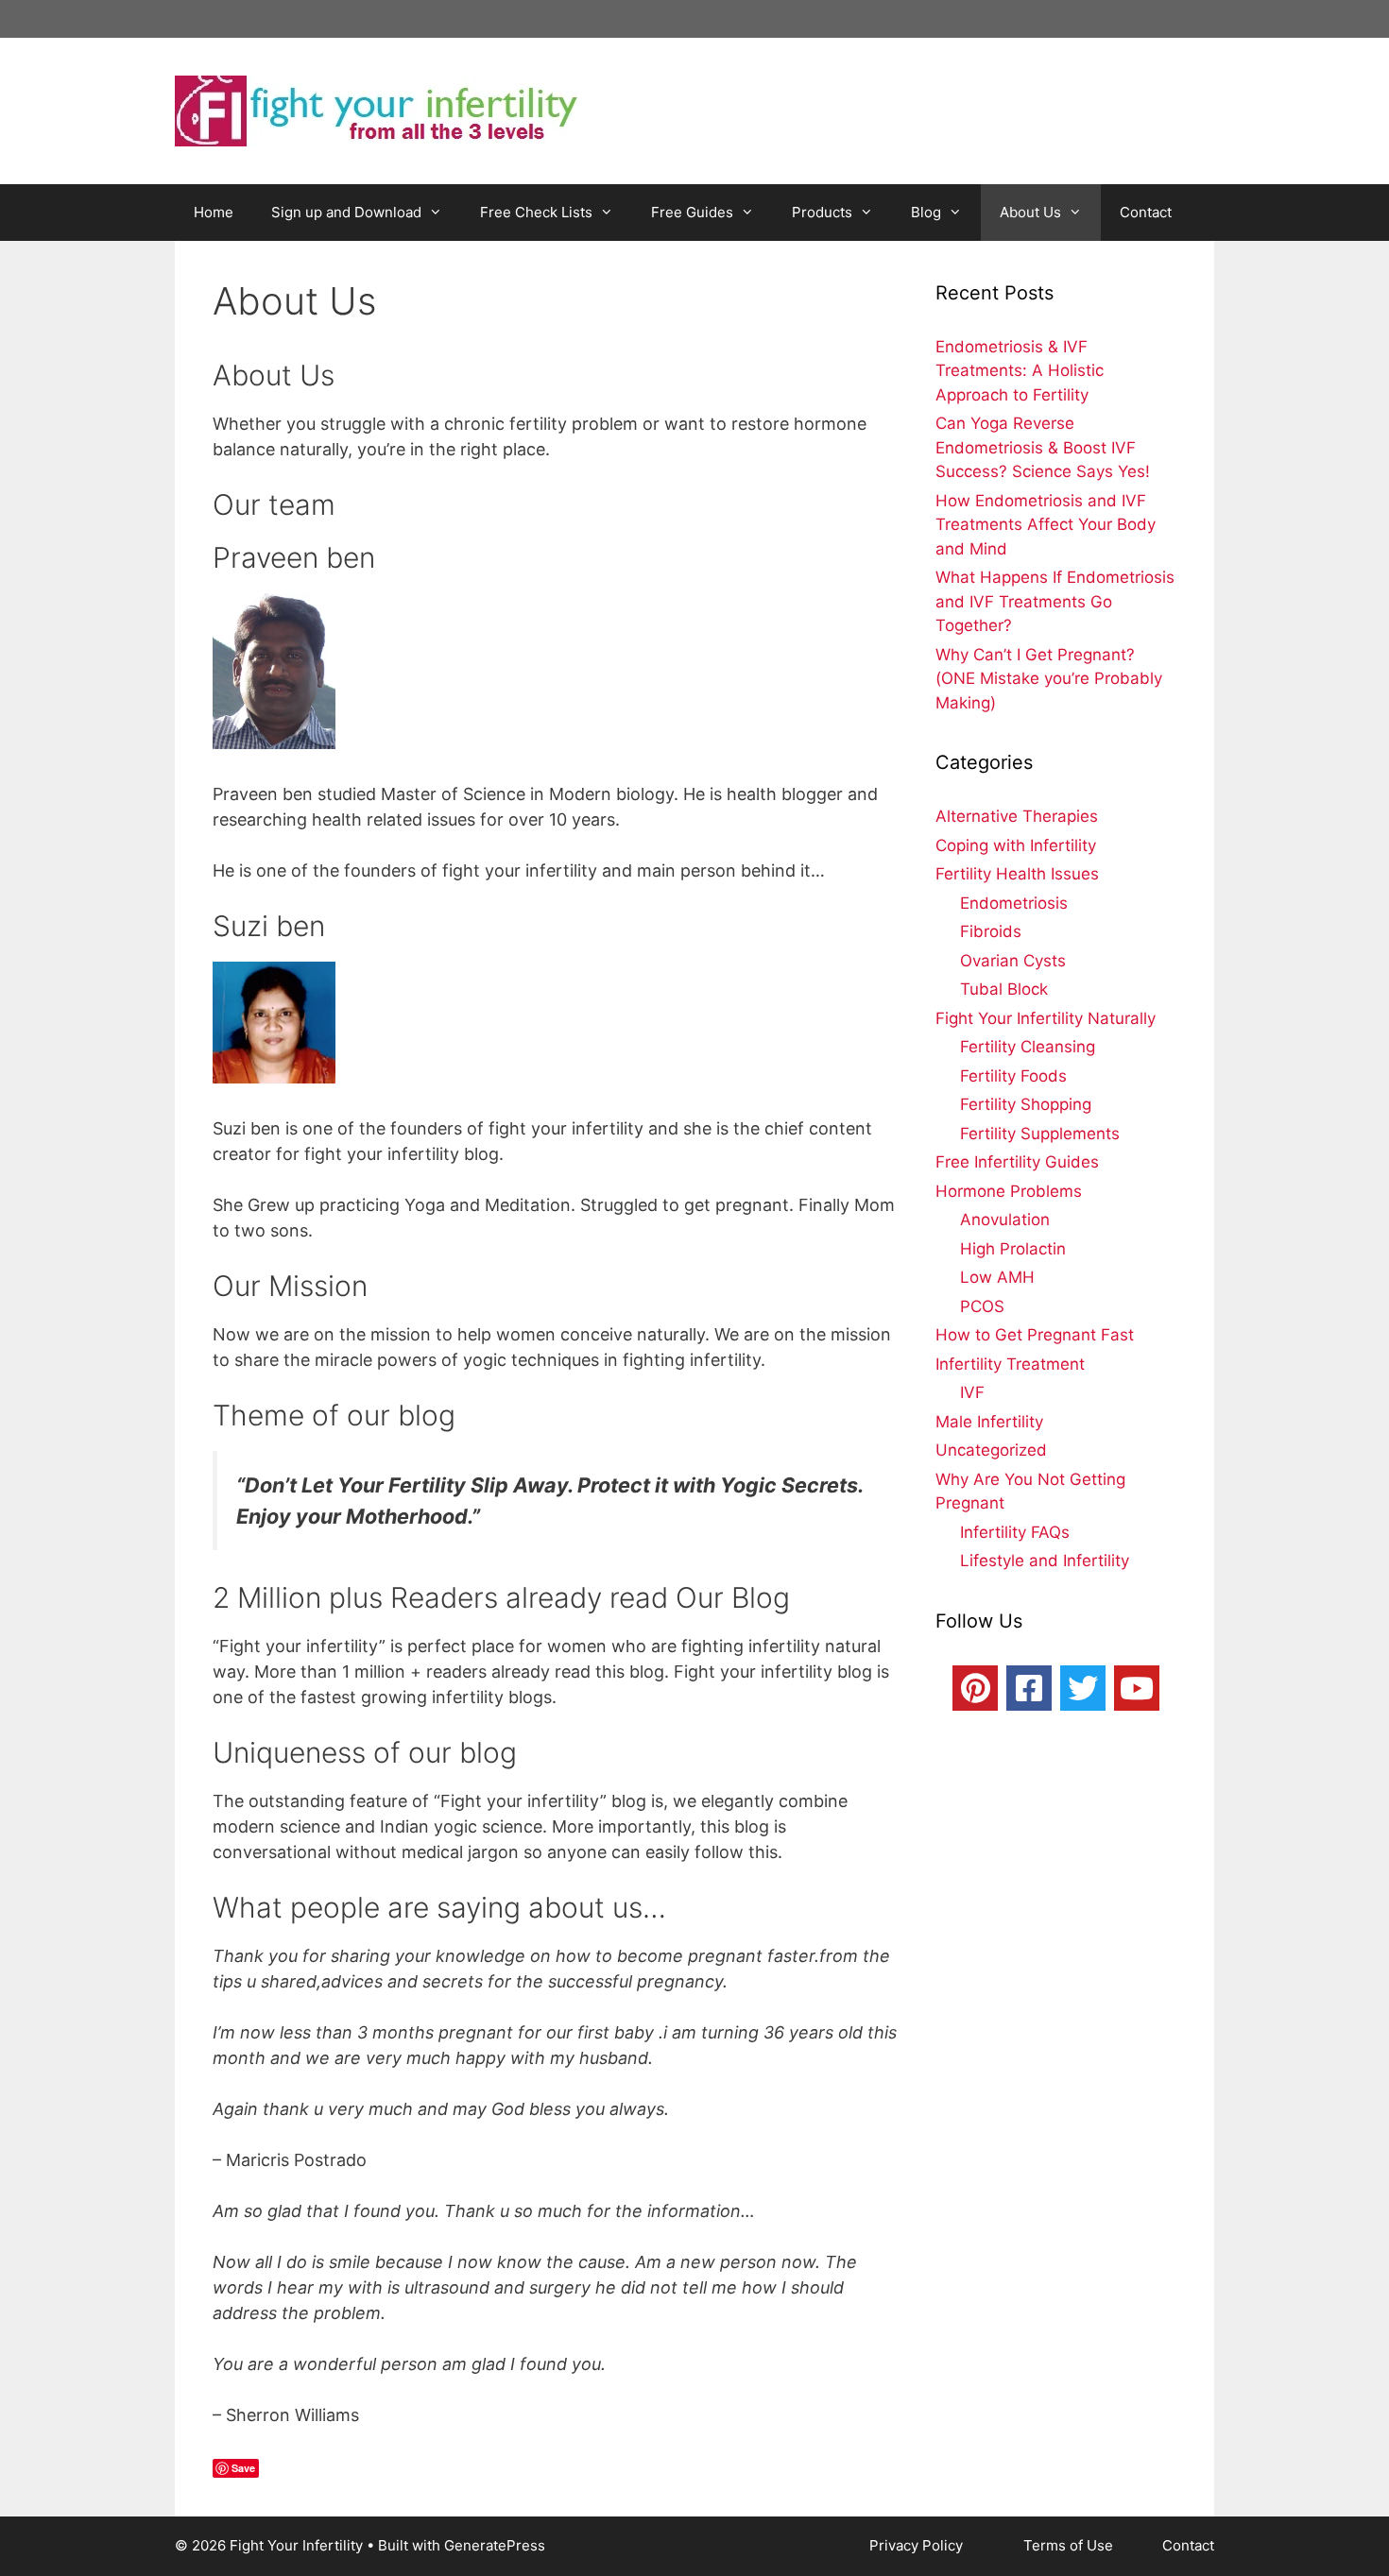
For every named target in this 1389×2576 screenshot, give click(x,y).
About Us (1030, 212)
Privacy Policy (918, 2545)
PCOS (982, 1306)
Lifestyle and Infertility (1045, 1561)
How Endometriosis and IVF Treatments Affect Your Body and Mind (1046, 525)
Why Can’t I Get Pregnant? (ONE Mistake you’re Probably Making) (1049, 679)
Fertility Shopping (1026, 1104)
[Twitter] (1083, 1688)
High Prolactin (1013, 1249)
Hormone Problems (1009, 1191)
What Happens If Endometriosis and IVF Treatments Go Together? (1055, 601)
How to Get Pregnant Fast (1035, 1335)
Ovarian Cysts (1013, 961)
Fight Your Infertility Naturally (1046, 1018)
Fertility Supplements (1040, 1134)
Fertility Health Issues (1017, 874)
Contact (1146, 212)
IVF (972, 1392)
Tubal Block (1004, 989)
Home (214, 212)
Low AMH (997, 1277)
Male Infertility (989, 1422)
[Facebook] (1029, 1688)
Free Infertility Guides (1017, 1162)
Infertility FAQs (1015, 1532)
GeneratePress (495, 2545)
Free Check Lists (536, 212)
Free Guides (692, 212)
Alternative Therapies (1017, 816)
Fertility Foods (1013, 1076)
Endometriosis (1014, 903)
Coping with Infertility (1016, 845)
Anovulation (1005, 1220)
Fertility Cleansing (1028, 1047)
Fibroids (991, 931)
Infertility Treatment (1010, 1364)
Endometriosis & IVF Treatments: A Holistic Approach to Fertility (1020, 371)
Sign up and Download (346, 212)
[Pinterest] (975, 1688)
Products (822, 212)
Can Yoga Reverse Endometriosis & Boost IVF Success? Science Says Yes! (1043, 447)
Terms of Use (1070, 2545)
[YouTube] (1137, 1688)
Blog (926, 212)
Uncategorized (991, 1450)
